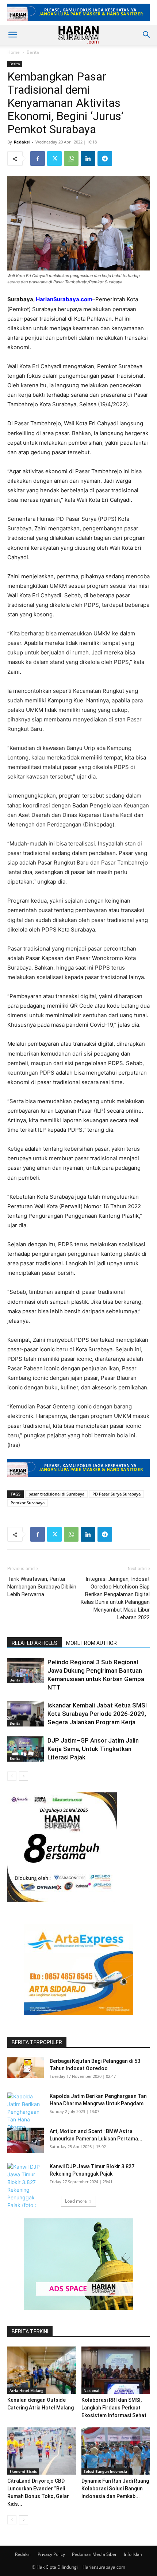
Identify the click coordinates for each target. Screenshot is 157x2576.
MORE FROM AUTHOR (91, 1643)
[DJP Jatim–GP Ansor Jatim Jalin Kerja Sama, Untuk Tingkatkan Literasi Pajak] (26, 1749)
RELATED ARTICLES (35, 1643)
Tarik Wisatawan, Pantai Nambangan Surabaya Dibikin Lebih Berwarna (42, 1587)
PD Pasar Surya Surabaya (116, 1494)
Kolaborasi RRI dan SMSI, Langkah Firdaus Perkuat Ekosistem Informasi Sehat (114, 2408)
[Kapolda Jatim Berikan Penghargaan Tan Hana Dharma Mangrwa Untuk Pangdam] (26, 2123)
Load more (76, 2201)
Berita (33, 52)
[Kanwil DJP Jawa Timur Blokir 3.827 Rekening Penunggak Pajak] (26, 2190)
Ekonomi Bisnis (23, 2471)
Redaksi (22, 142)
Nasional (91, 2390)
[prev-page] (12, 1776)
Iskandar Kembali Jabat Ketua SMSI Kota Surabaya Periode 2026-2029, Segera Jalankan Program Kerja (97, 1714)
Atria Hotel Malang (26, 2390)
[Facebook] (38, 158)
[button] (12, 35)
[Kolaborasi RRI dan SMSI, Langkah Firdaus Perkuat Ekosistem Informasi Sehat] (116, 2370)
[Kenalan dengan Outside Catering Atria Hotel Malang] (42, 2370)
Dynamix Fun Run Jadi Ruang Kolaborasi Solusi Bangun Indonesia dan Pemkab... (115, 2489)
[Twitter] (54, 158)
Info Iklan (133, 2554)
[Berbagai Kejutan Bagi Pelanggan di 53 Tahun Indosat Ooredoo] (26, 2068)
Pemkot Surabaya (28, 1503)
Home (14, 52)
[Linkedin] (88, 158)
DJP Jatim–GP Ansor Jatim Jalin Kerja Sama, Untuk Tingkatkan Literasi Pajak (93, 1749)
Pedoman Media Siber (94, 2554)
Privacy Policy (51, 2554)
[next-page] (24, 1776)
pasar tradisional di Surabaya (56, 1494)
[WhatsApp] (71, 158)
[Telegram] (105, 158)
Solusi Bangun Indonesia (105, 2471)
